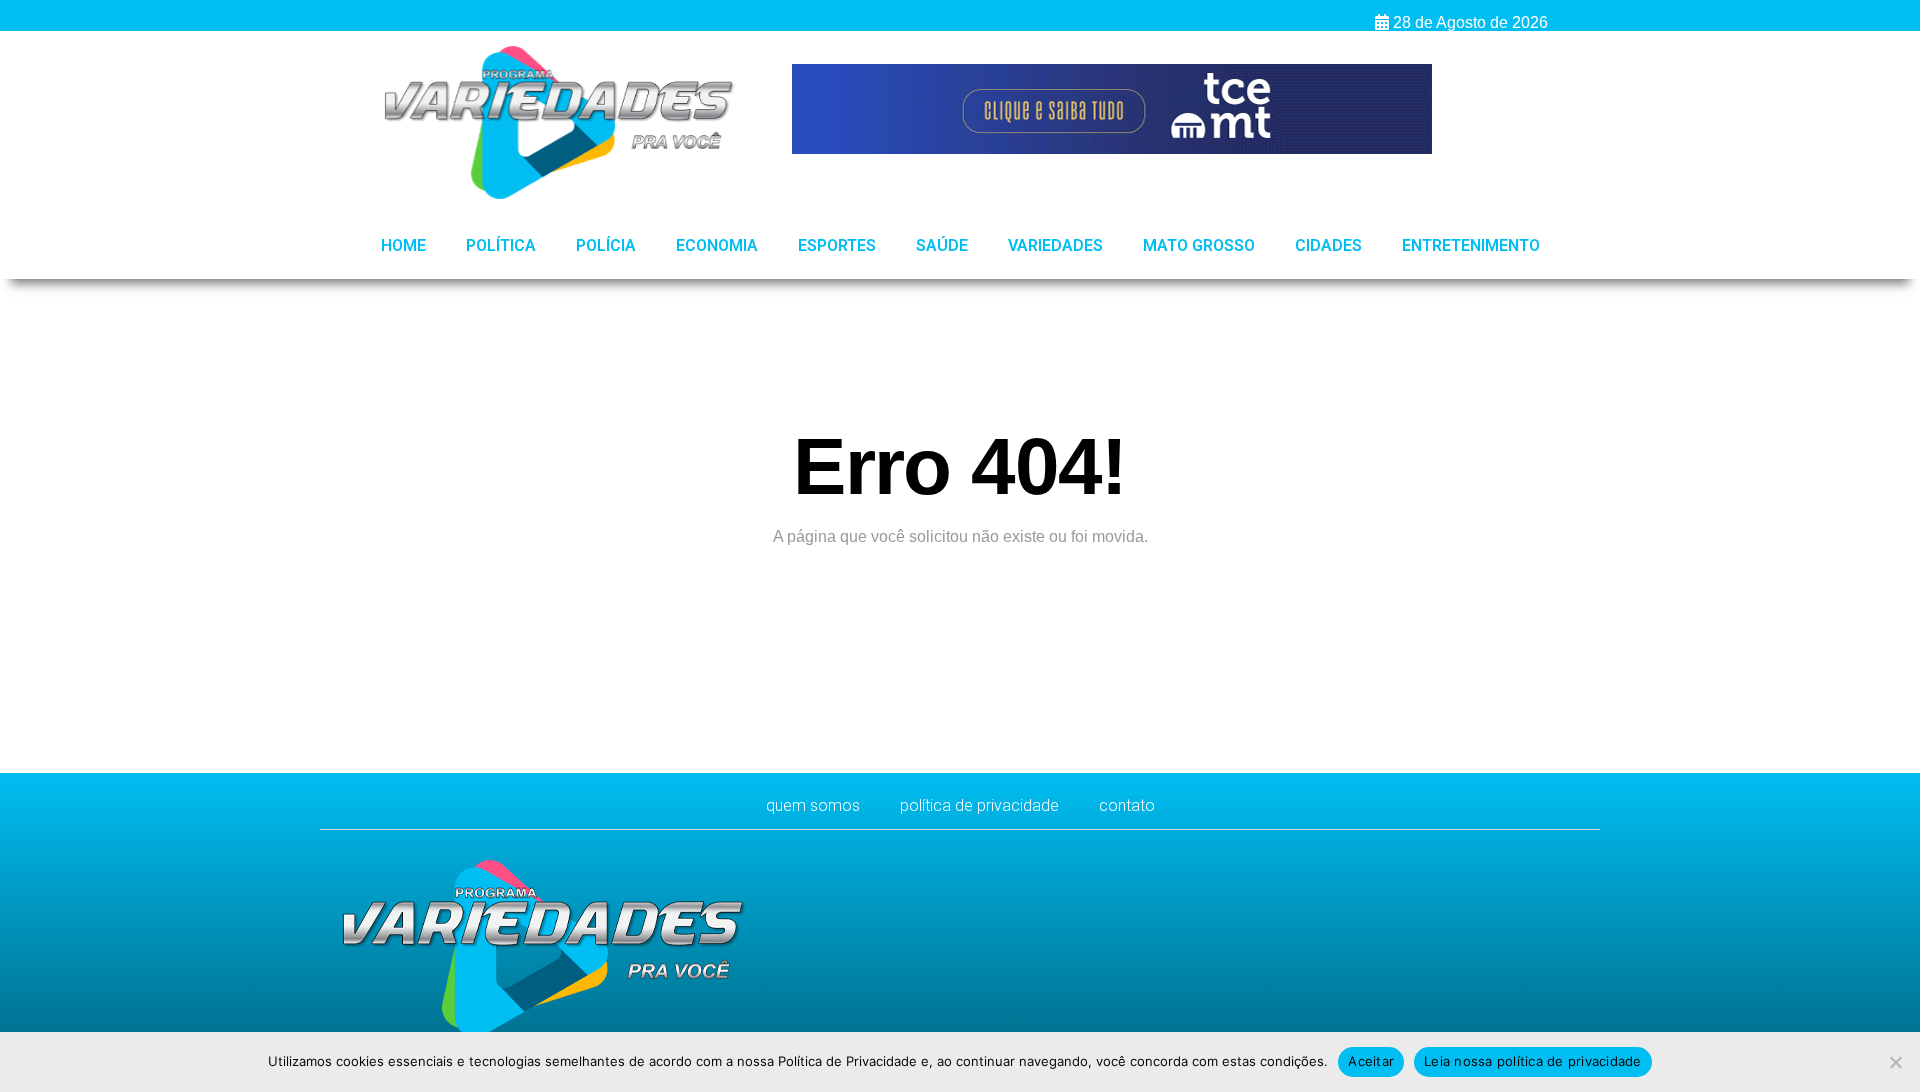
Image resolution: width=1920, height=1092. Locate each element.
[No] (1895, 1062)
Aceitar (1371, 1061)
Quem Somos (813, 805)
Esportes (837, 245)
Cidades (1328, 245)
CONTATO (1127, 805)
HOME (403, 245)
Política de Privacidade (979, 805)
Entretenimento (1471, 245)
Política (501, 245)
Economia (717, 245)
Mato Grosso (1199, 245)
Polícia (606, 245)
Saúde (942, 245)
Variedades (1055, 245)
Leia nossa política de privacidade (1533, 1061)
